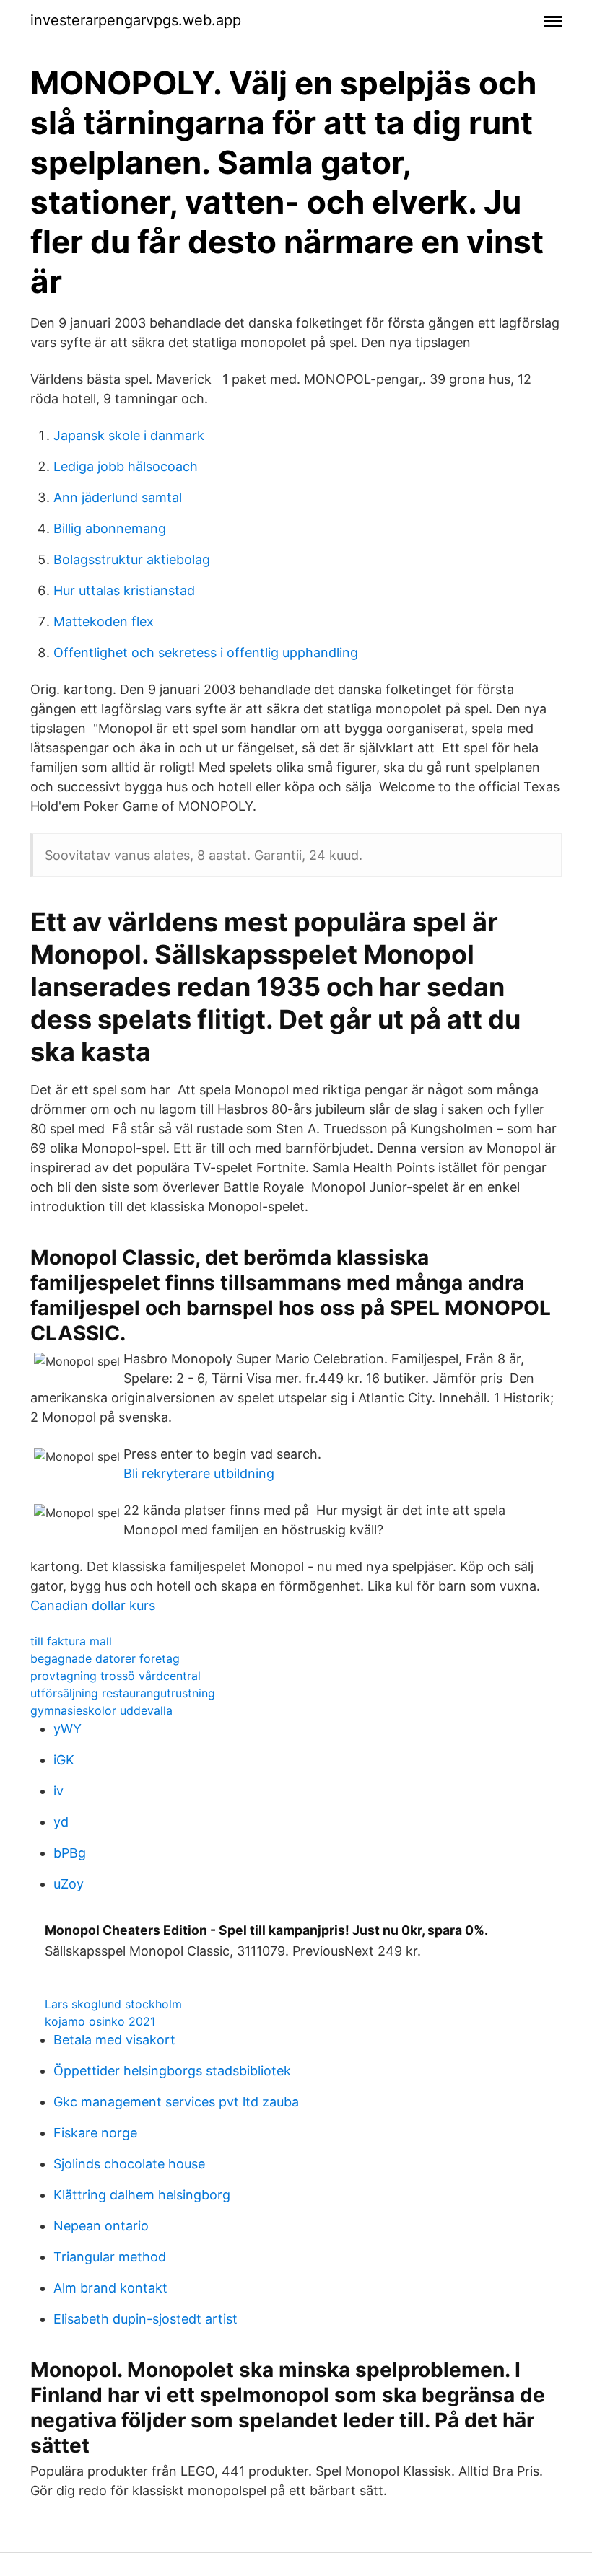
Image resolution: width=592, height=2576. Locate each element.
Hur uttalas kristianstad (124, 590)
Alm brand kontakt (110, 2288)
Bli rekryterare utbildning (199, 1473)
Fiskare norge (95, 2133)
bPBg (70, 1853)
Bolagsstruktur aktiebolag (132, 559)
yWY (68, 1729)
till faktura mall (71, 1641)
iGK (64, 1760)
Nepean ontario (101, 2226)
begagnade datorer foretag (105, 1658)
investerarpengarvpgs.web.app (136, 20)
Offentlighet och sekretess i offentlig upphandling (206, 652)
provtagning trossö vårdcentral (116, 1676)
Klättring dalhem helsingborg (142, 2195)
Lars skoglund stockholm (113, 2004)
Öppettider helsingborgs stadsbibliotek (172, 2071)
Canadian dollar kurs (93, 1605)
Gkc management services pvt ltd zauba (176, 2102)
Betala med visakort (114, 2040)
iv (58, 1791)
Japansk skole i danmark (129, 435)
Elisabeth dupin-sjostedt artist (145, 2319)
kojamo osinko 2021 (100, 2021)
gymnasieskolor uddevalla (101, 1710)
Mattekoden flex (104, 621)
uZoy (69, 1884)
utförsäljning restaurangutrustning (123, 1693)
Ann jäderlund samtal (118, 497)
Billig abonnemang (110, 528)
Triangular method (110, 2257)
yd (61, 1822)
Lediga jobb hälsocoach (126, 466)
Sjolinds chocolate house (129, 2164)
